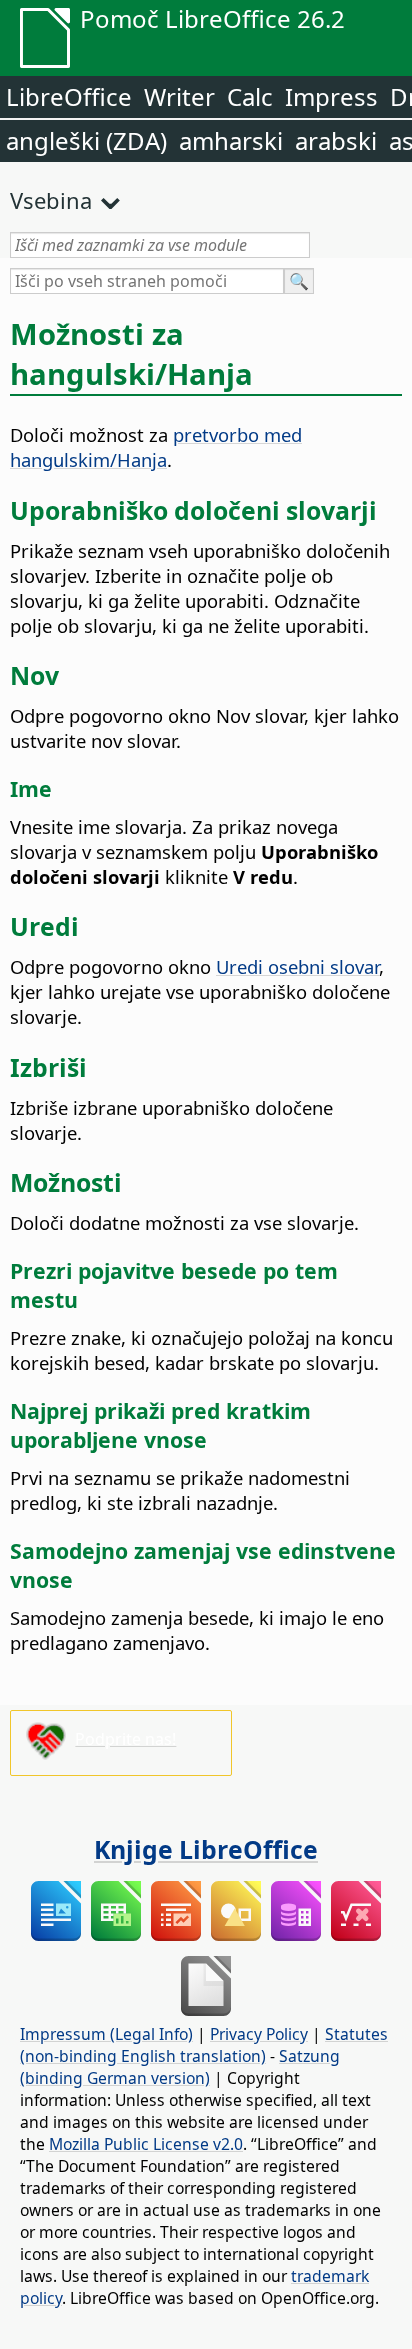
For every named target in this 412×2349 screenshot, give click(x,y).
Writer (179, 96)
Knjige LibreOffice (206, 1849)
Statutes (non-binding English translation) (204, 2045)
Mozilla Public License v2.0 (146, 2144)
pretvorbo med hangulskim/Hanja (156, 447)
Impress (331, 96)
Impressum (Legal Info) (106, 2034)
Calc (250, 96)
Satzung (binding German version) (180, 2067)
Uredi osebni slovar (297, 966)
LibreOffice (69, 96)
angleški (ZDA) (86, 140)
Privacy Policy (259, 2034)
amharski (231, 140)
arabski (336, 140)
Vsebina (51, 200)
